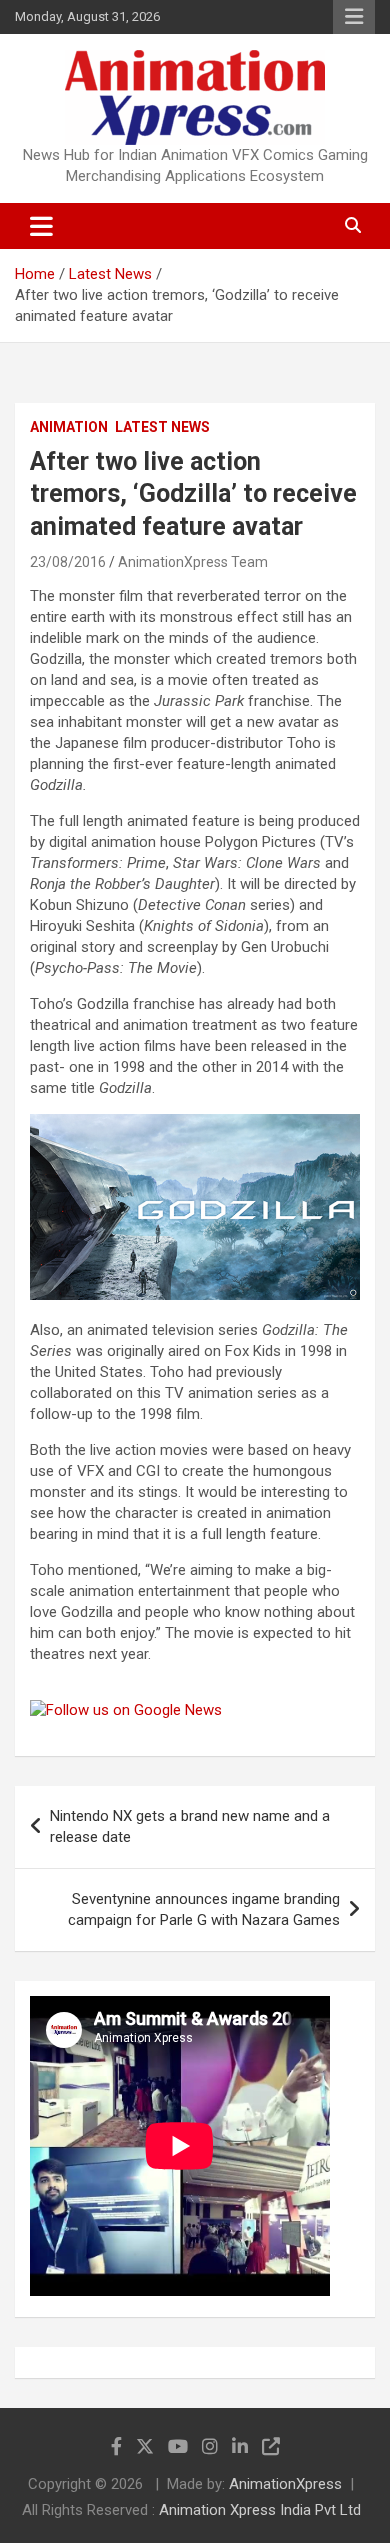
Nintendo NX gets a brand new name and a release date (190, 1826)
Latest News (162, 427)
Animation (69, 427)
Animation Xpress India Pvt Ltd (260, 2510)
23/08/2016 (68, 562)
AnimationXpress (285, 2484)
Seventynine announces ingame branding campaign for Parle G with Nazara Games (204, 1909)
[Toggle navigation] (41, 226)
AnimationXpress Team (193, 562)
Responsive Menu (354, 17)
